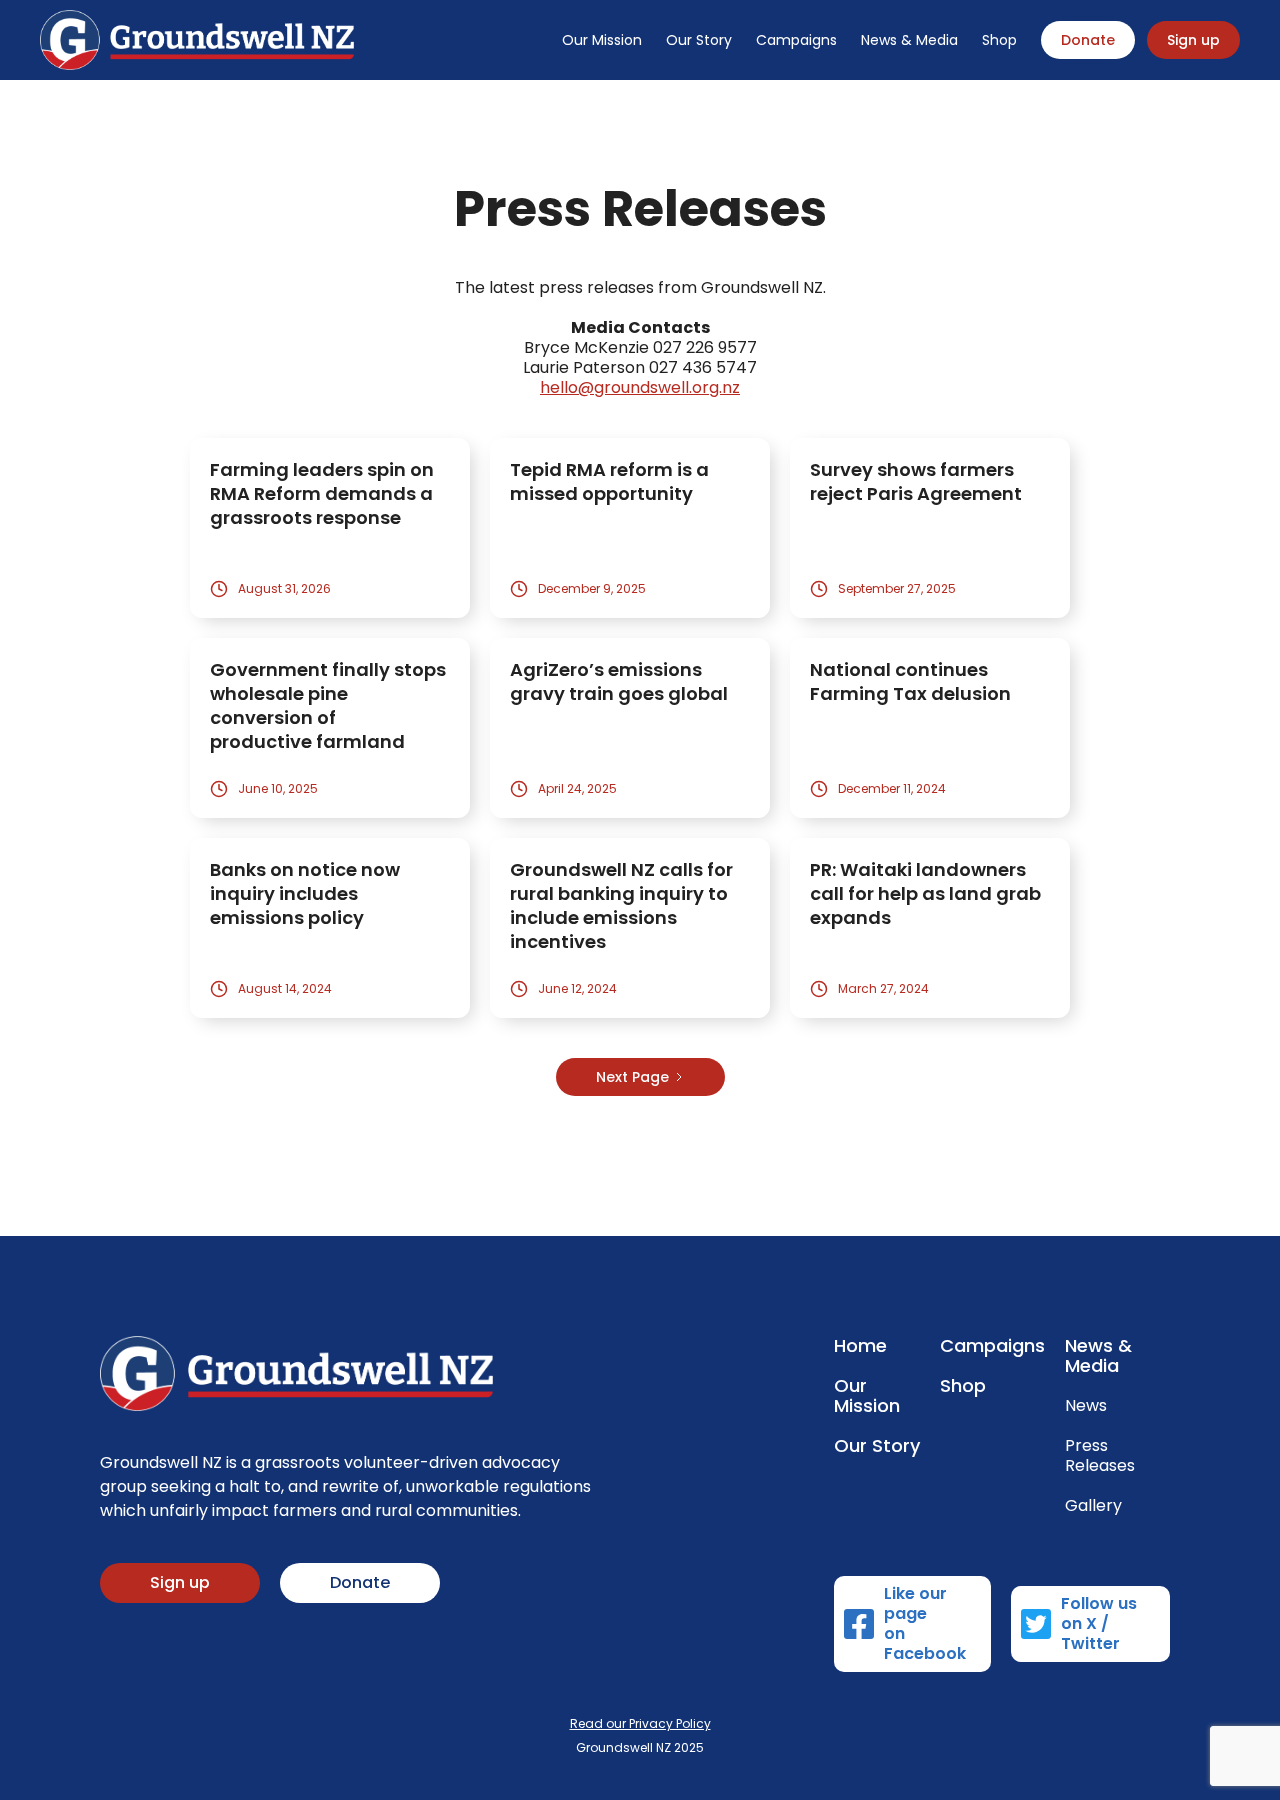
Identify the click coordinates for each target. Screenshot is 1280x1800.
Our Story (699, 40)
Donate (1088, 40)
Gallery (1093, 1506)
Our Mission (602, 40)
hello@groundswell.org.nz (640, 387)
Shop (999, 40)
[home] (197, 40)
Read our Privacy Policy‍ (640, 1723)
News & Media (909, 40)
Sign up (1193, 40)
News (1086, 1406)
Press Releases (1100, 1456)
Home (860, 1346)
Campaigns (796, 40)
